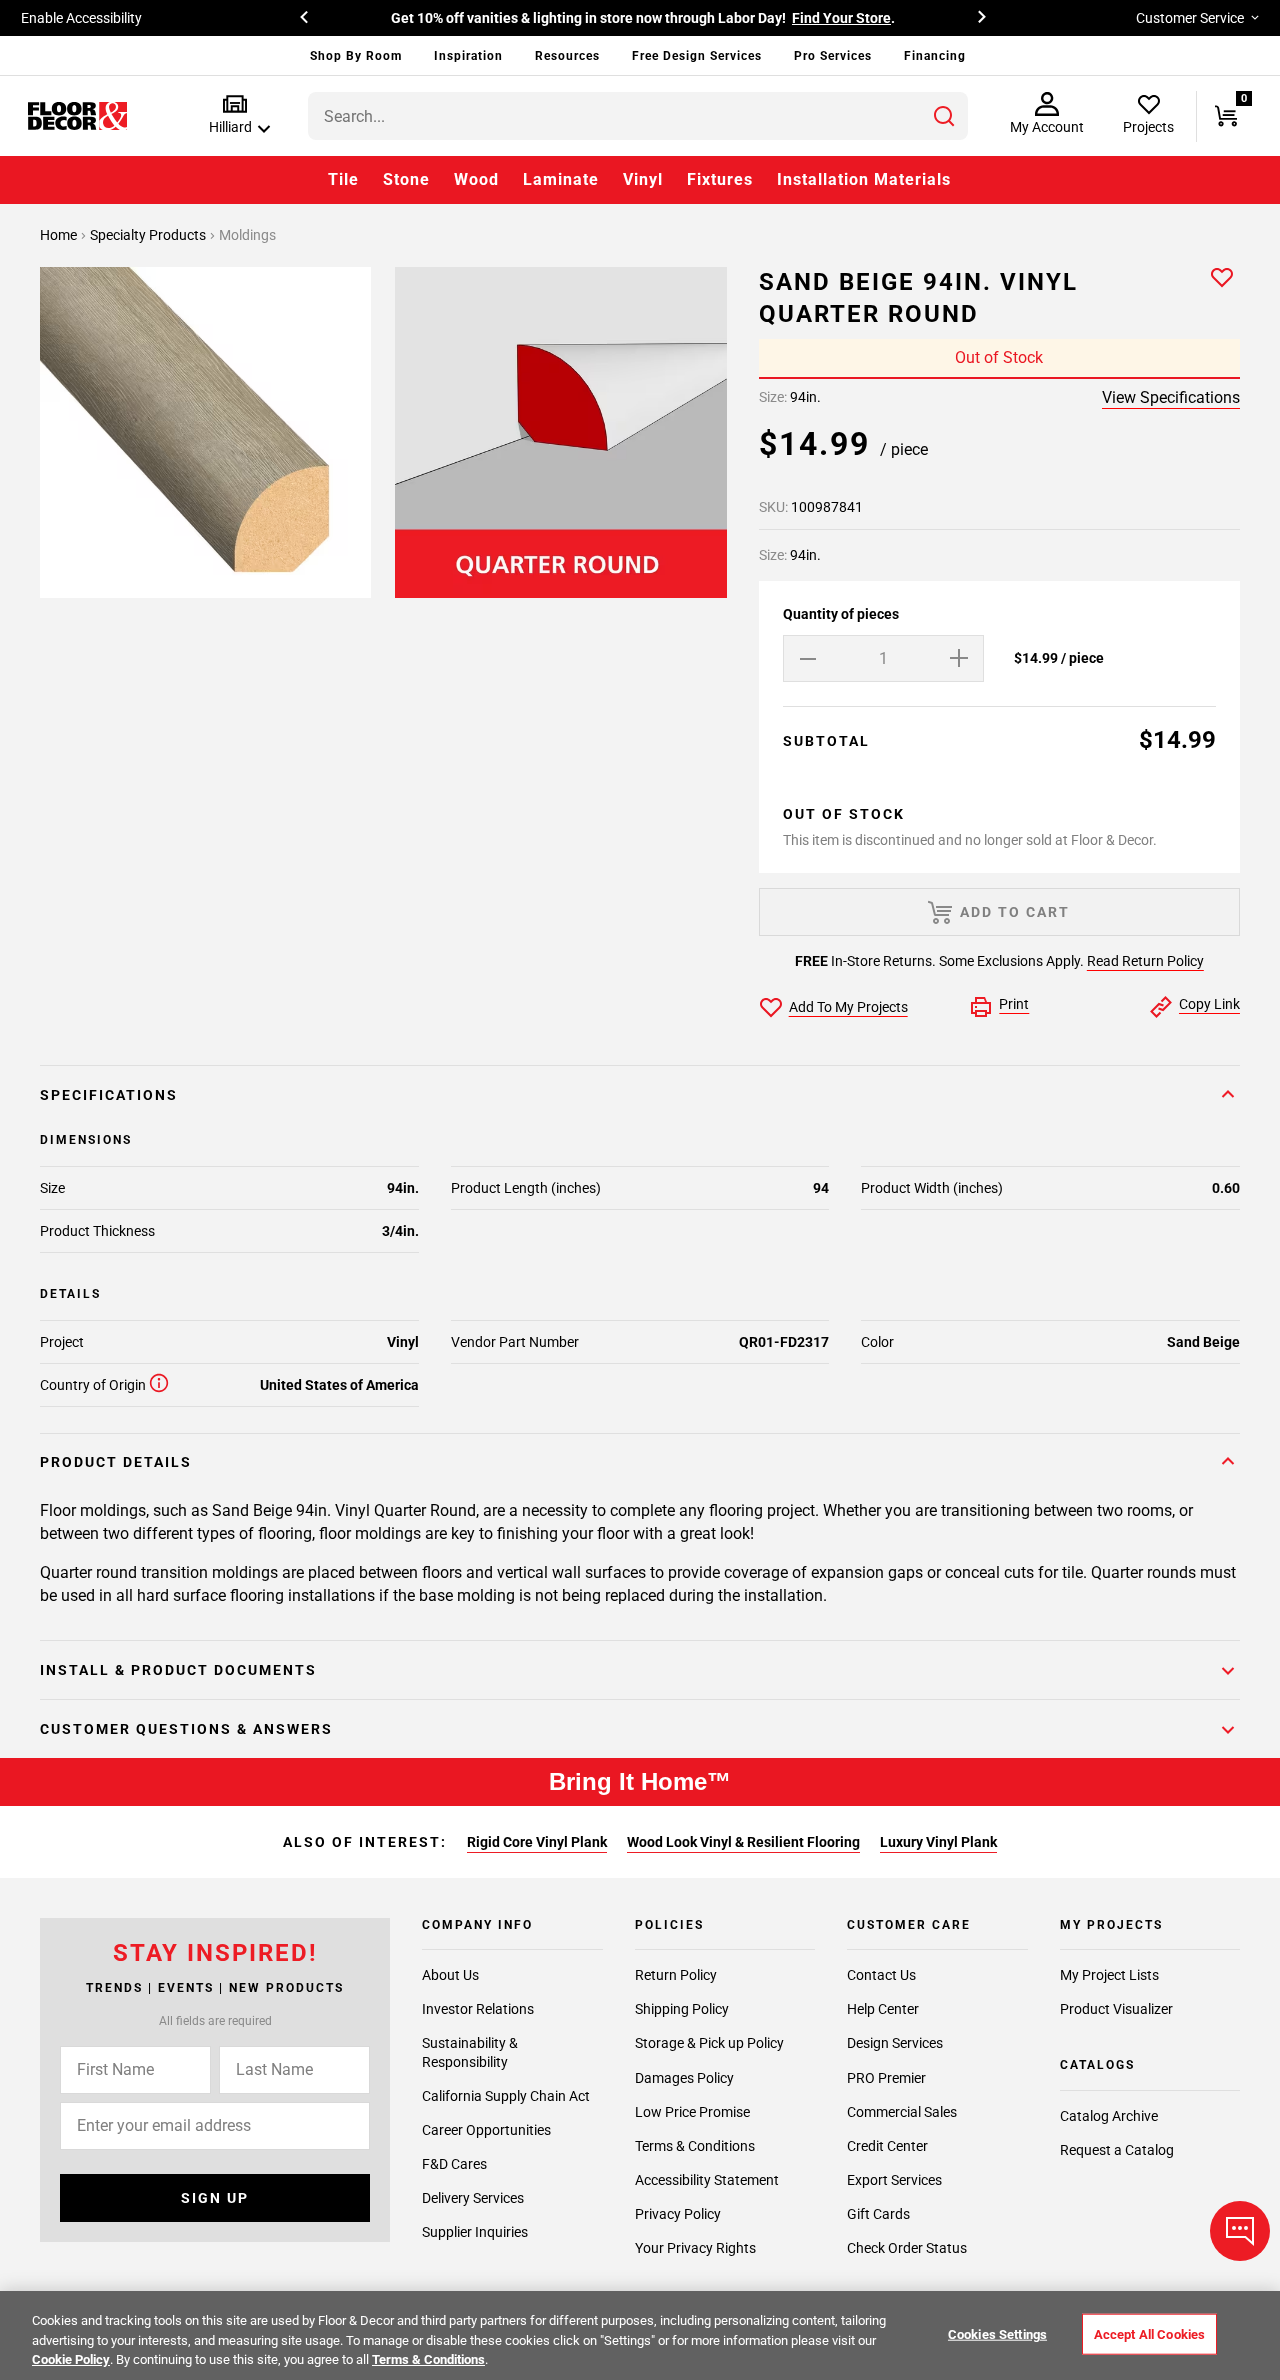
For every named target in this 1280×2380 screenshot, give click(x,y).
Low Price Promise (692, 2112)
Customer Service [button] (1190, 18)
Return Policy (676, 1975)
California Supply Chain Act (506, 2096)
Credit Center (887, 2146)
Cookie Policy (71, 2359)
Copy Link (1209, 1004)
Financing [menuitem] (935, 56)
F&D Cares (454, 2164)
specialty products (149, 235)
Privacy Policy (678, 2214)
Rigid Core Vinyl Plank (537, 1842)
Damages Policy (684, 2078)
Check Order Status (907, 2248)
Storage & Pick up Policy (709, 2043)
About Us (450, 1975)
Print (1014, 1004)
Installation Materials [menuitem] (864, 179)
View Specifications (1171, 397)
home (60, 235)
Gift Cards (878, 2214)
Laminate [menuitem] (561, 179)
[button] (235, 115)
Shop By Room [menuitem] (356, 56)
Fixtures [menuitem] (720, 179)
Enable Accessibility (81, 18)
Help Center (883, 2009)
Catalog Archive (1109, 2116)
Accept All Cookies (1149, 2333)
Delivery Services (473, 2198)
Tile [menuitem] (343, 179)
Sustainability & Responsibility (470, 2052)
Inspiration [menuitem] (468, 56)
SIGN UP (215, 2198)
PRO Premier (886, 2078)
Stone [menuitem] (406, 179)
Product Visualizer (1116, 2009)
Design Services (895, 2043)
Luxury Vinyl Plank (938, 1842)
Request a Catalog (1117, 2150)
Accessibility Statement (707, 2180)
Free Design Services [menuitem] (697, 56)
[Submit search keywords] (944, 116)
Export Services (894, 2180)
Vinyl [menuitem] (643, 179)
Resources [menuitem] (567, 56)
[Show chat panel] (1240, 2231)
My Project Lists (1109, 1975)
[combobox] (638, 116)
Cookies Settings (997, 2333)
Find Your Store (841, 18)
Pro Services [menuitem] (833, 56)
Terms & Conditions (695, 2146)
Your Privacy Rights (695, 2248)
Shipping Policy (682, 2009)
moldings (247, 235)
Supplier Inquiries (475, 2232)
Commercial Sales (902, 2112)
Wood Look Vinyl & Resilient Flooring (743, 1842)
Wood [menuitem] (476, 179)
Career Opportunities (486, 2130)
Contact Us (881, 1975)
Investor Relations (478, 2009)
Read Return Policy (1145, 961)
